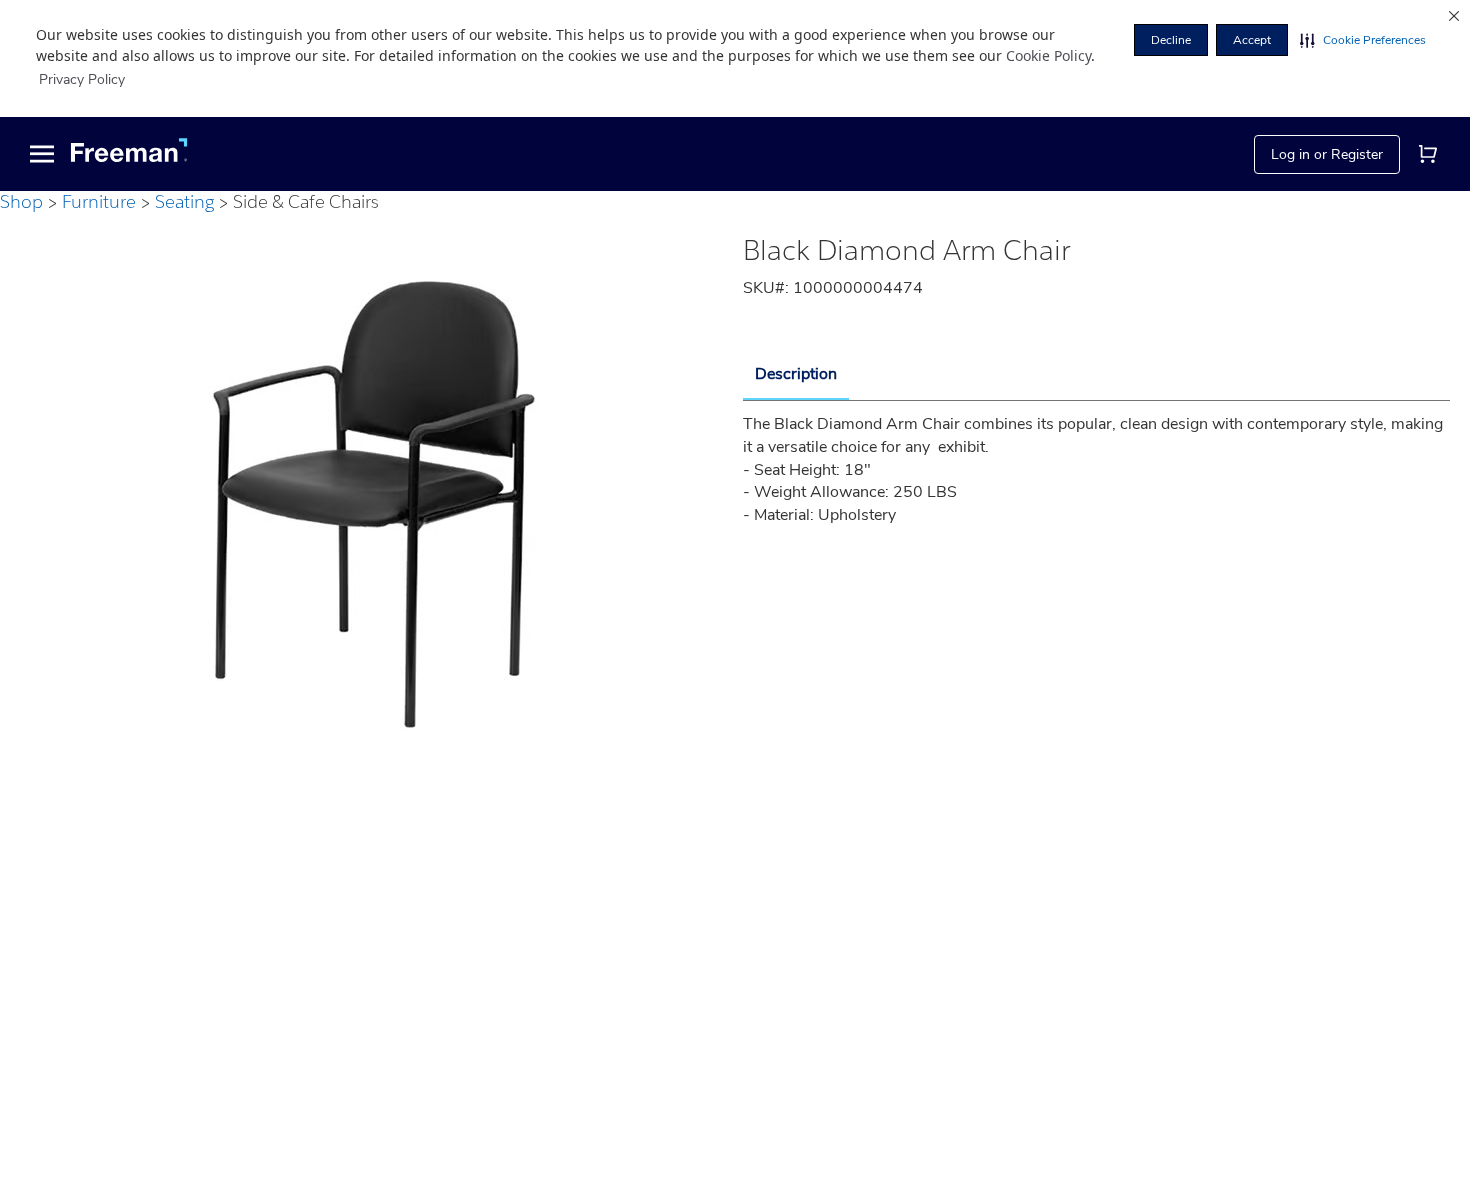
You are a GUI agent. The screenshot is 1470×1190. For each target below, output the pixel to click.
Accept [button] (1252, 40)
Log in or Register (1327, 153)
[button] (1363, 40)
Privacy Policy (82, 79)
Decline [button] (1171, 40)
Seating (184, 201)
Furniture (99, 201)
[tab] (796, 375)
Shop (21, 201)
